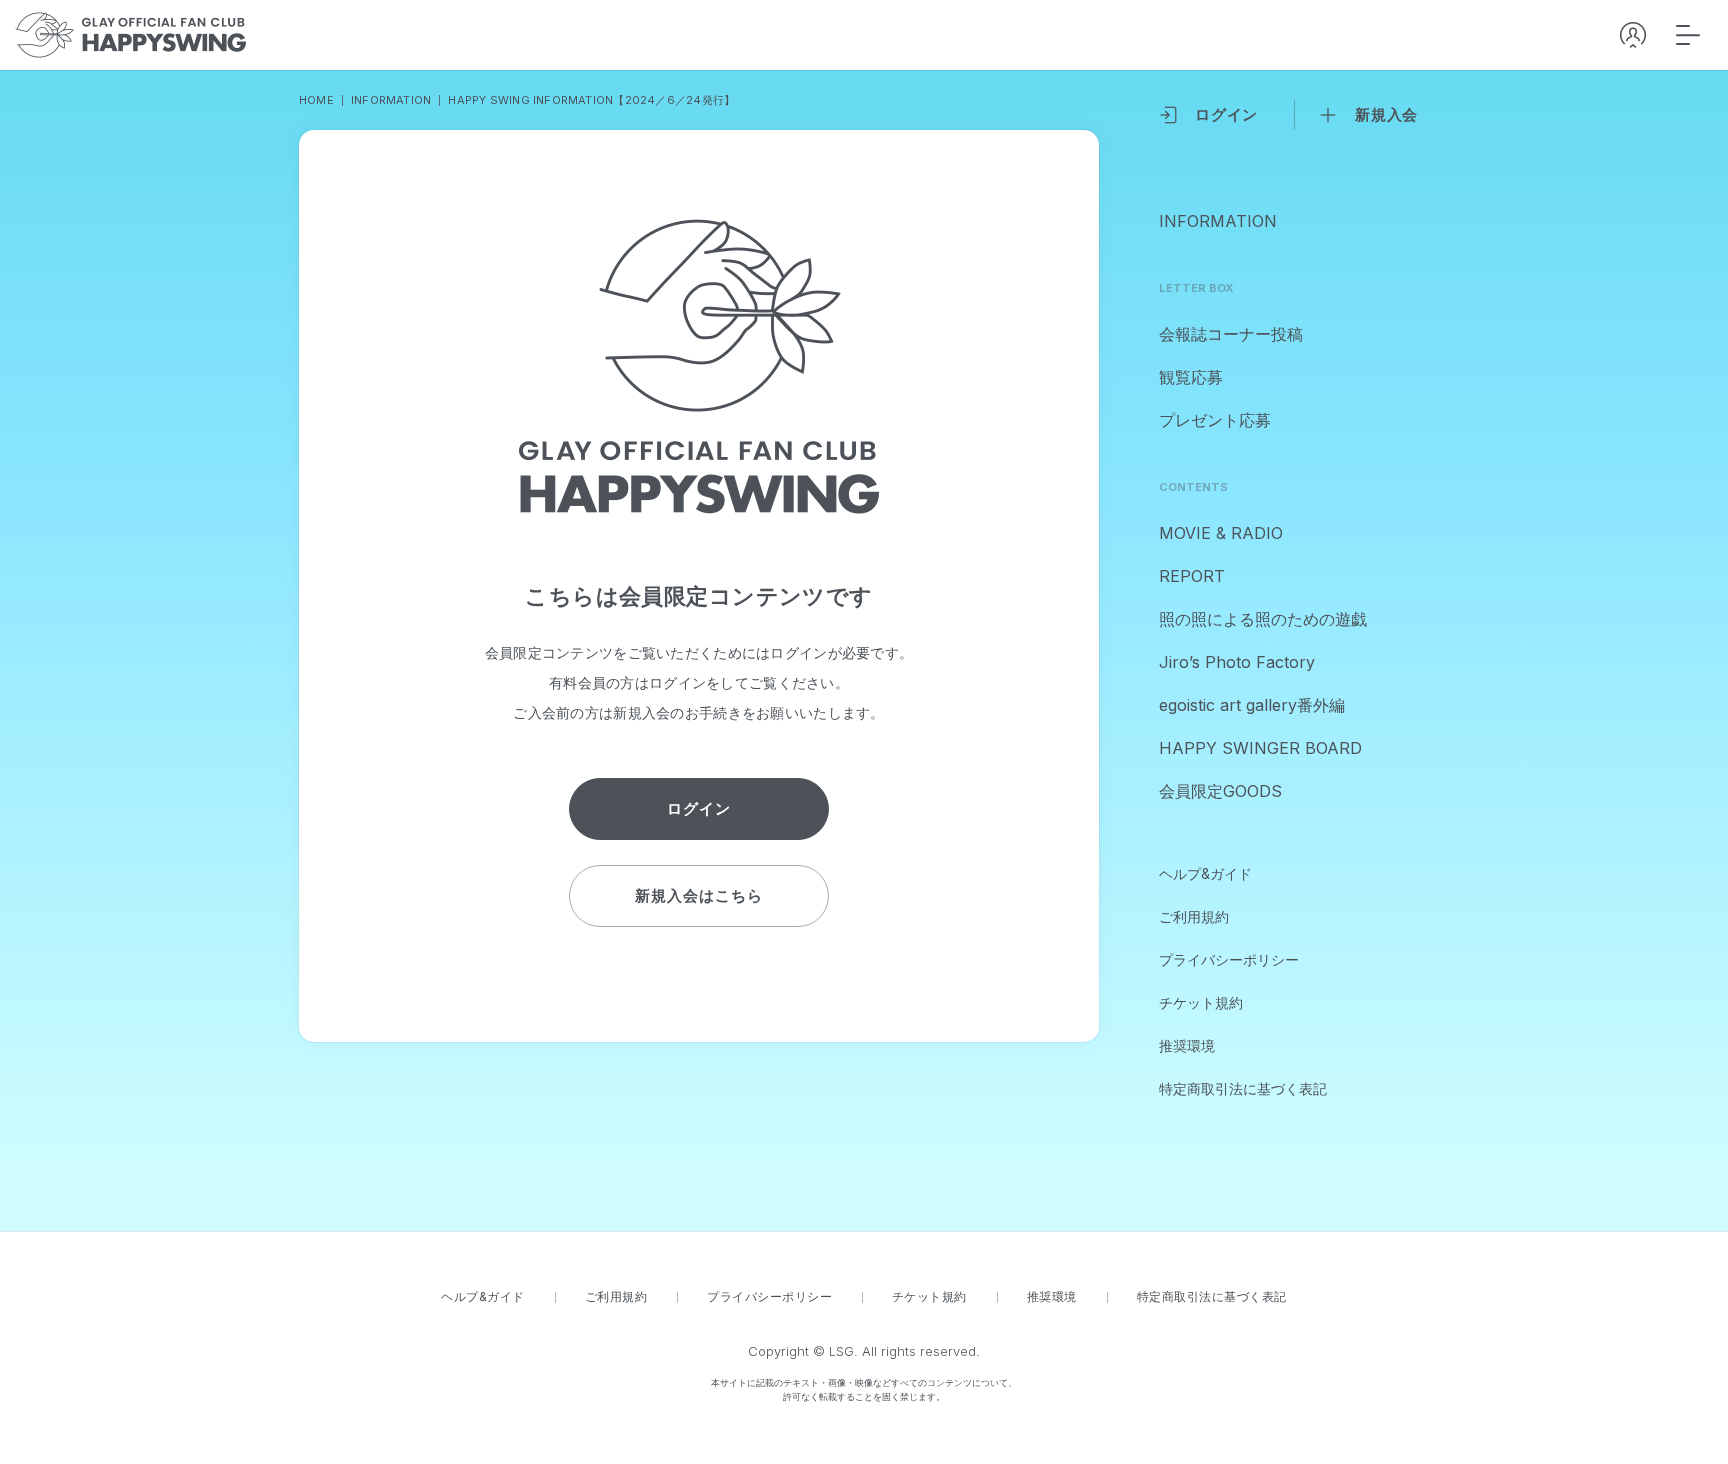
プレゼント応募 (1215, 420)
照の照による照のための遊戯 (1263, 619)
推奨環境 (1187, 1045)
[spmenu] (1688, 35)
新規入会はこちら (698, 895)
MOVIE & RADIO (1221, 533)
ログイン (1226, 114)
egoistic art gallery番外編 (1252, 705)
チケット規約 (1201, 1002)
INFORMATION (1218, 221)
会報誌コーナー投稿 (1231, 334)
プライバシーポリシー (1229, 959)
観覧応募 (1191, 377)
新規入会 (1386, 114)
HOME (316, 100)
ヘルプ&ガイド (1205, 873)
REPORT (1192, 576)
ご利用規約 (1194, 916)
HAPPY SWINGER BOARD (1260, 748)
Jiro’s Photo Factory (1237, 662)
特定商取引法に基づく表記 (1243, 1088)
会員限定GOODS (1220, 791)
